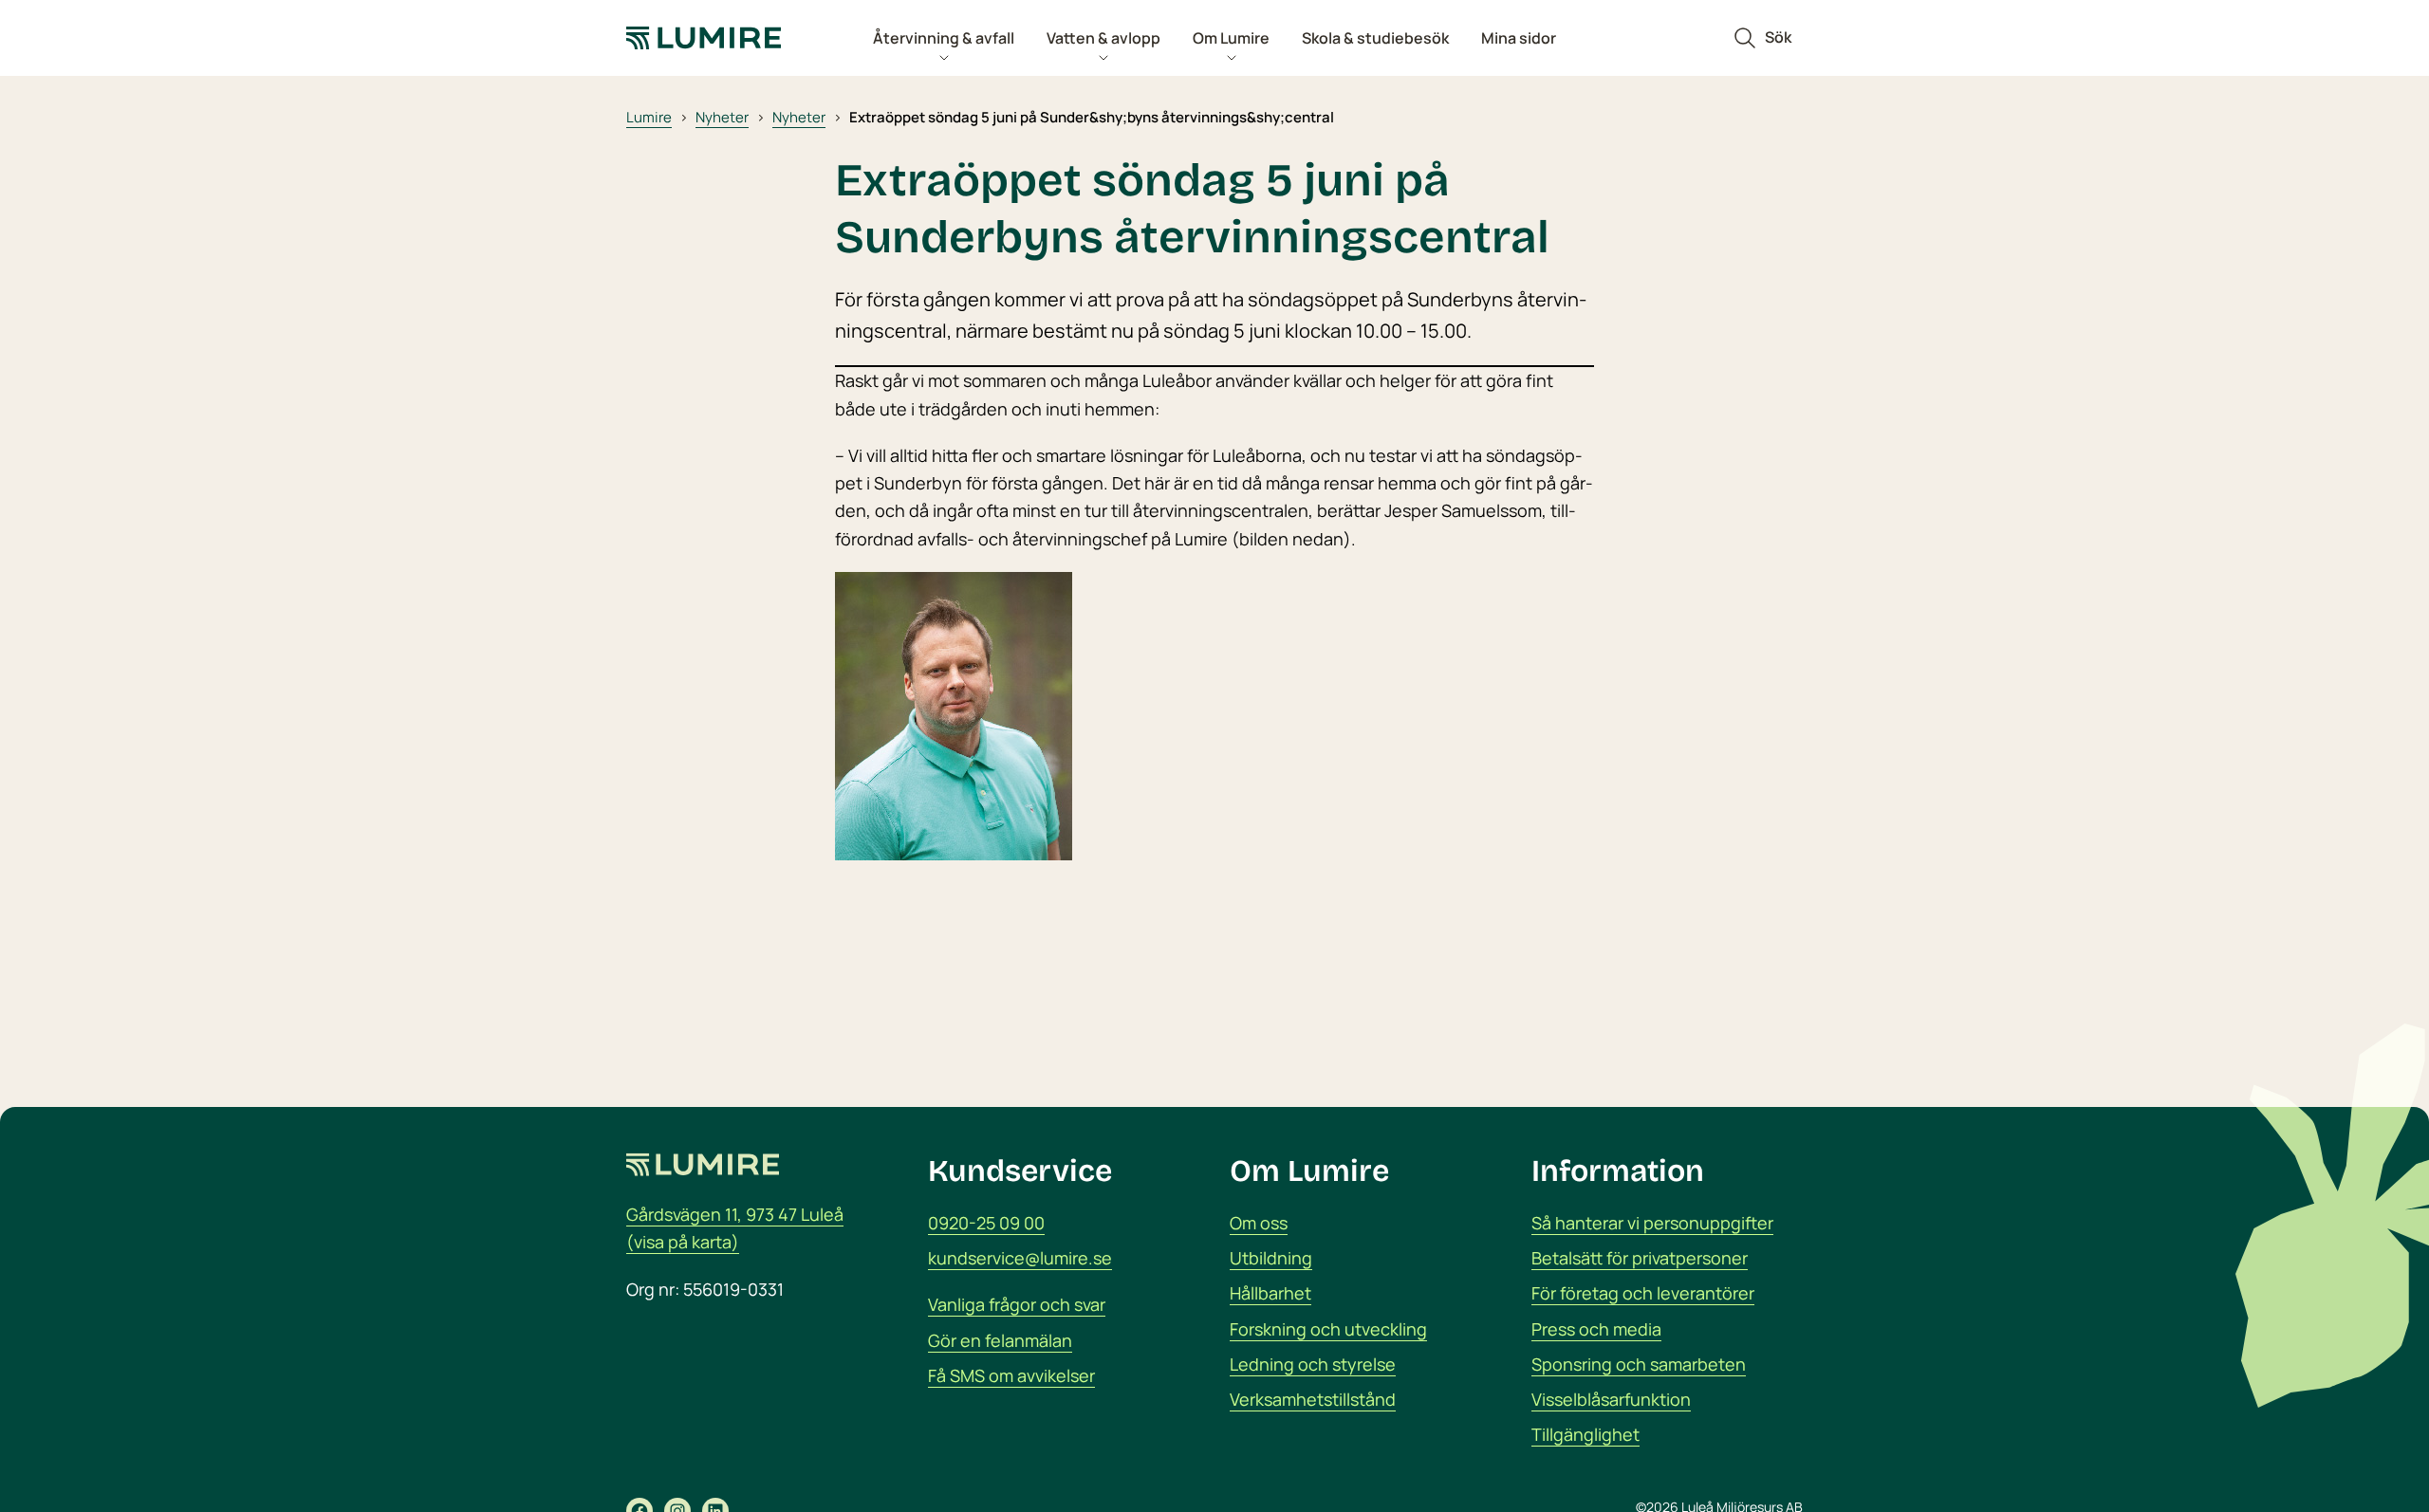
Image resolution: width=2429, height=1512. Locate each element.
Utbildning (1271, 1258)
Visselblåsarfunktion (1611, 1399)
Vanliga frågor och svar (1017, 1304)
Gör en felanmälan (1000, 1340)
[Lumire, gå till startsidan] (721, 38)
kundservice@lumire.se (1020, 1258)
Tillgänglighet (1585, 1434)
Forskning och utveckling (1328, 1329)
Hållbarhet (1270, 1293)
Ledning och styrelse (1313, 1364)
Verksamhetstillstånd (1313, 1399)
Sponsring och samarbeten (1639, 1364)
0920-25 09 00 (986, 1223)
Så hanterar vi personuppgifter (1652, 1223)
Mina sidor (1519, 38)
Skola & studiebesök (1375, 38)
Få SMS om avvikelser (1011, 1375)
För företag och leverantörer (1643, 1293)
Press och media (1596, 1329)
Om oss (1259, 1223)
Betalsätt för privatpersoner (1640, 1258)
